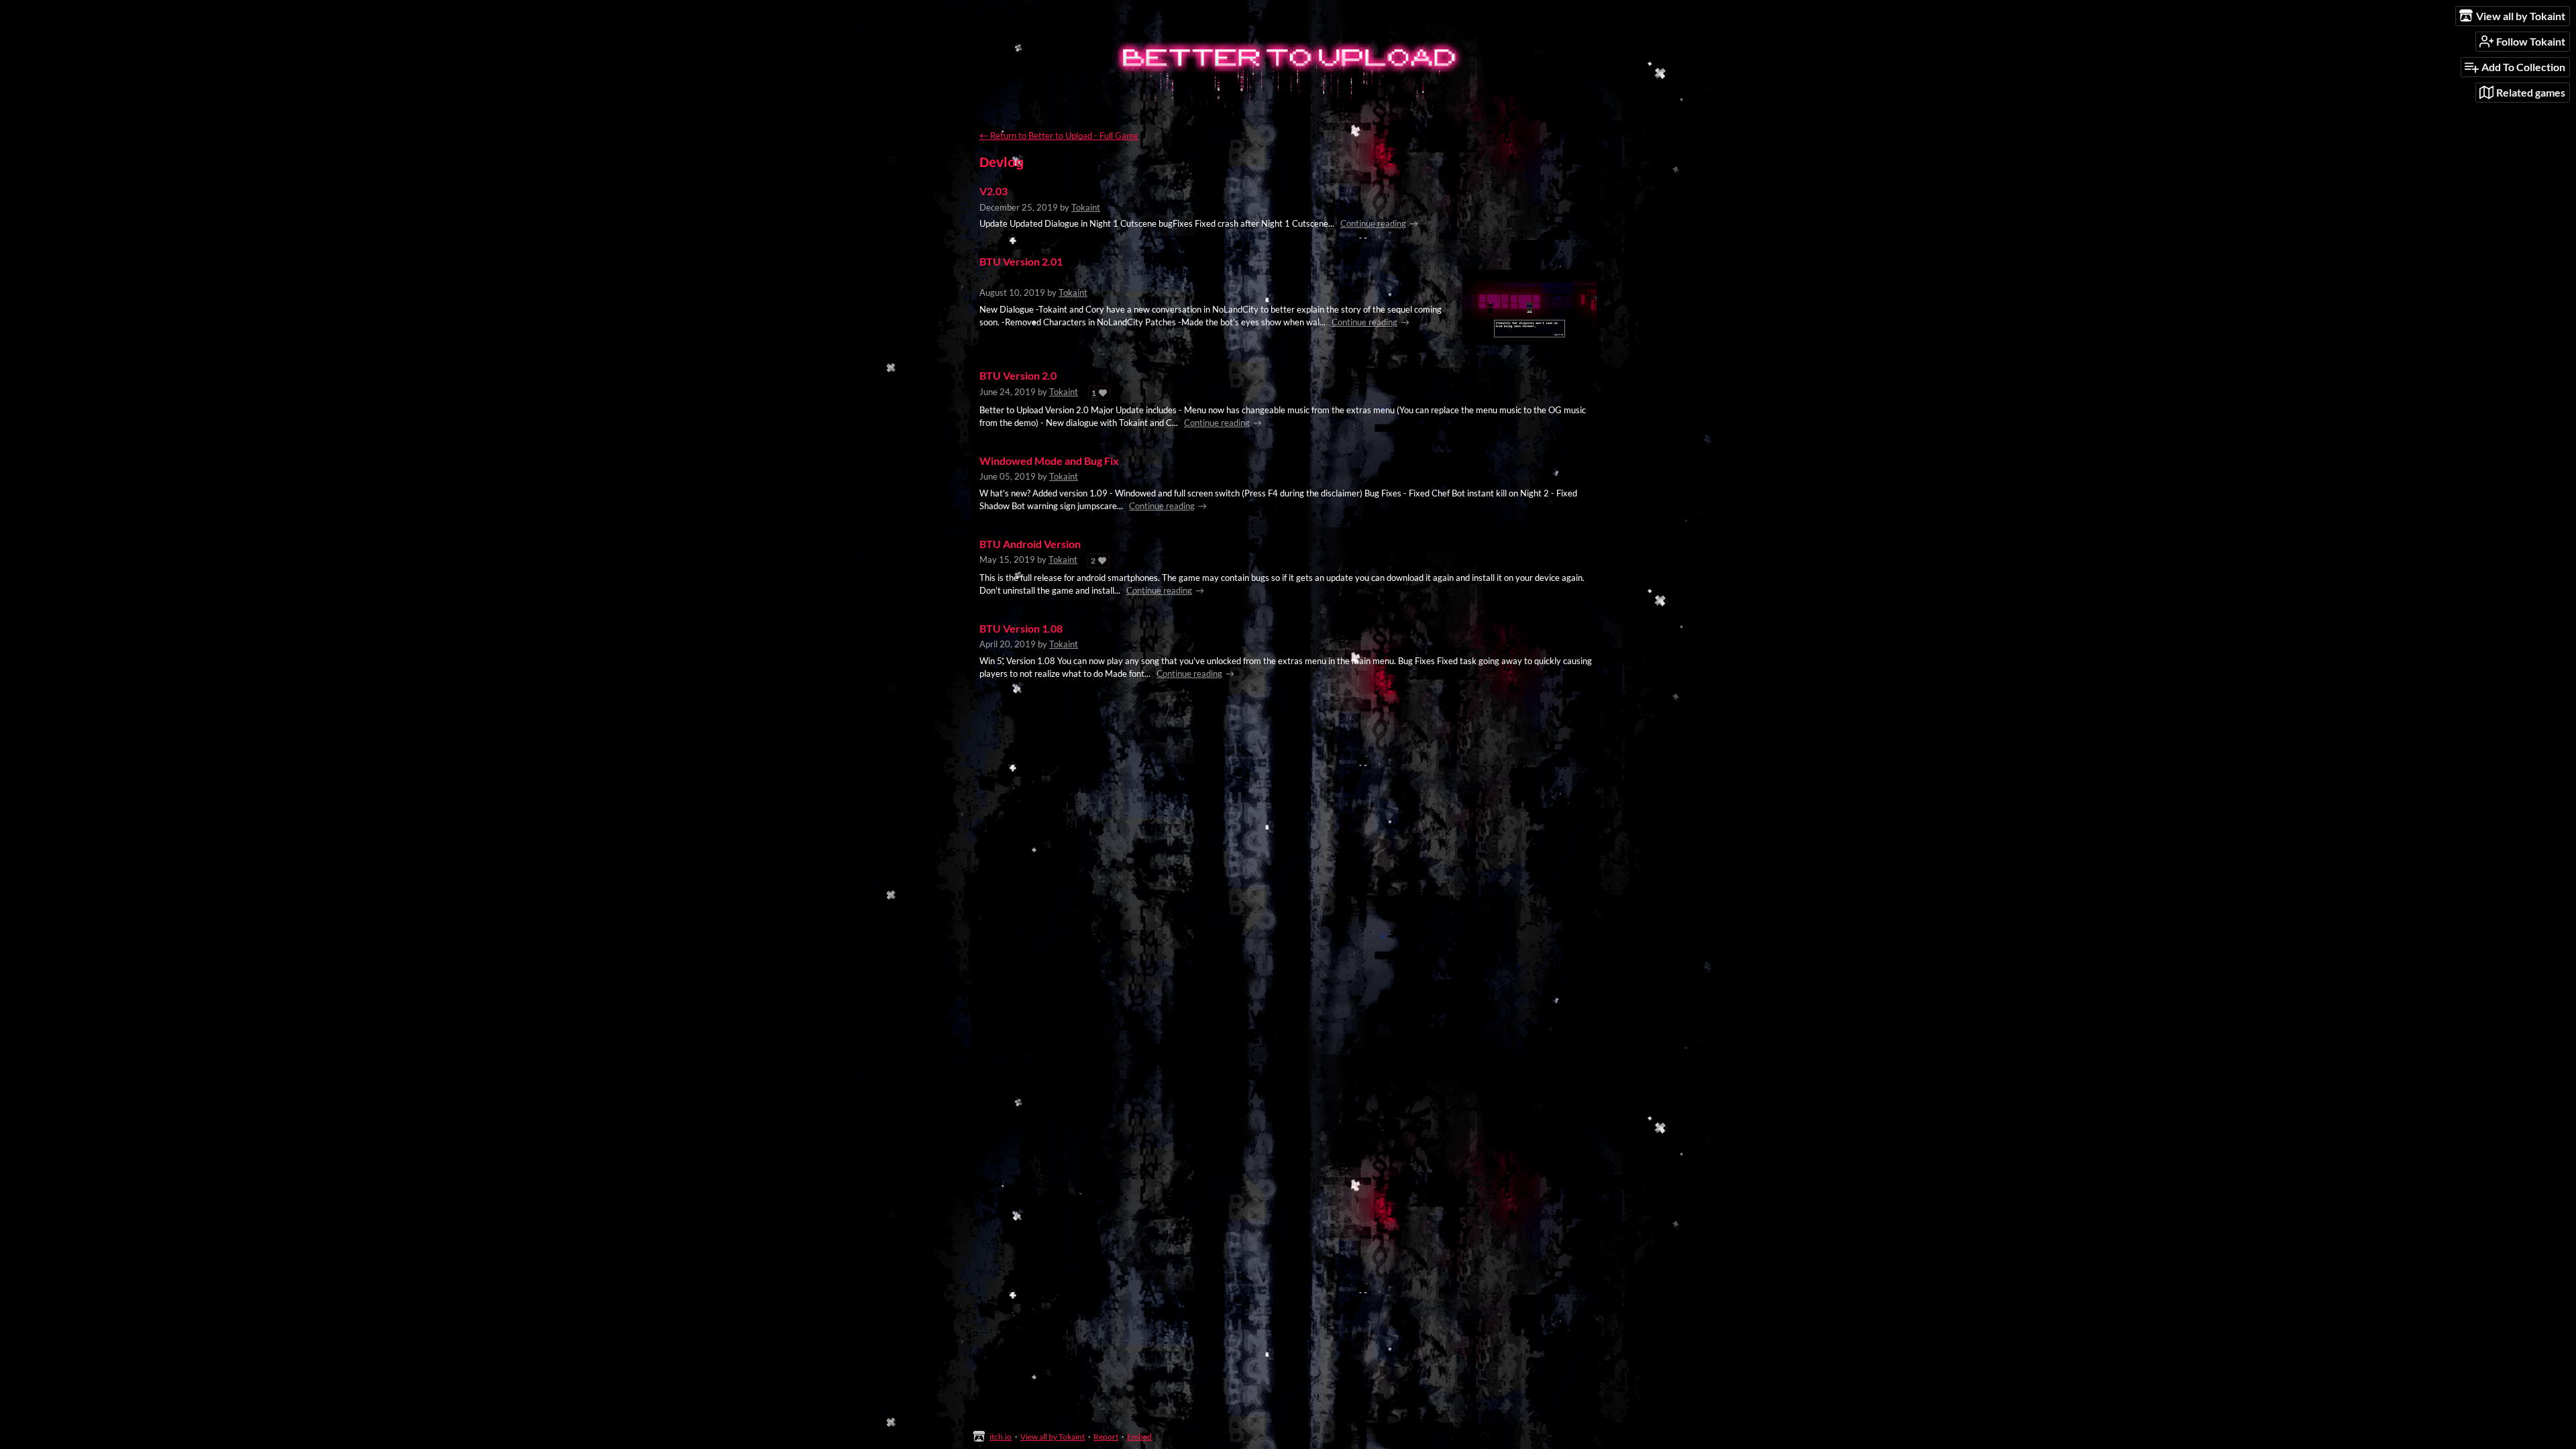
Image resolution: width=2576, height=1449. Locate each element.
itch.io (1001, 1437)
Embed (1139, 1437)
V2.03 (994, 191)
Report (1106, 1437)
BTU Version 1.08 (1021, 629)
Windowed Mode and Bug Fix (1049, 461)
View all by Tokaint (1053, 1437)
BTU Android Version (1030, 544)
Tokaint (1086, 207)
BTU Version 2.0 (1018, 376)
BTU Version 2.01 (1021, 262)
